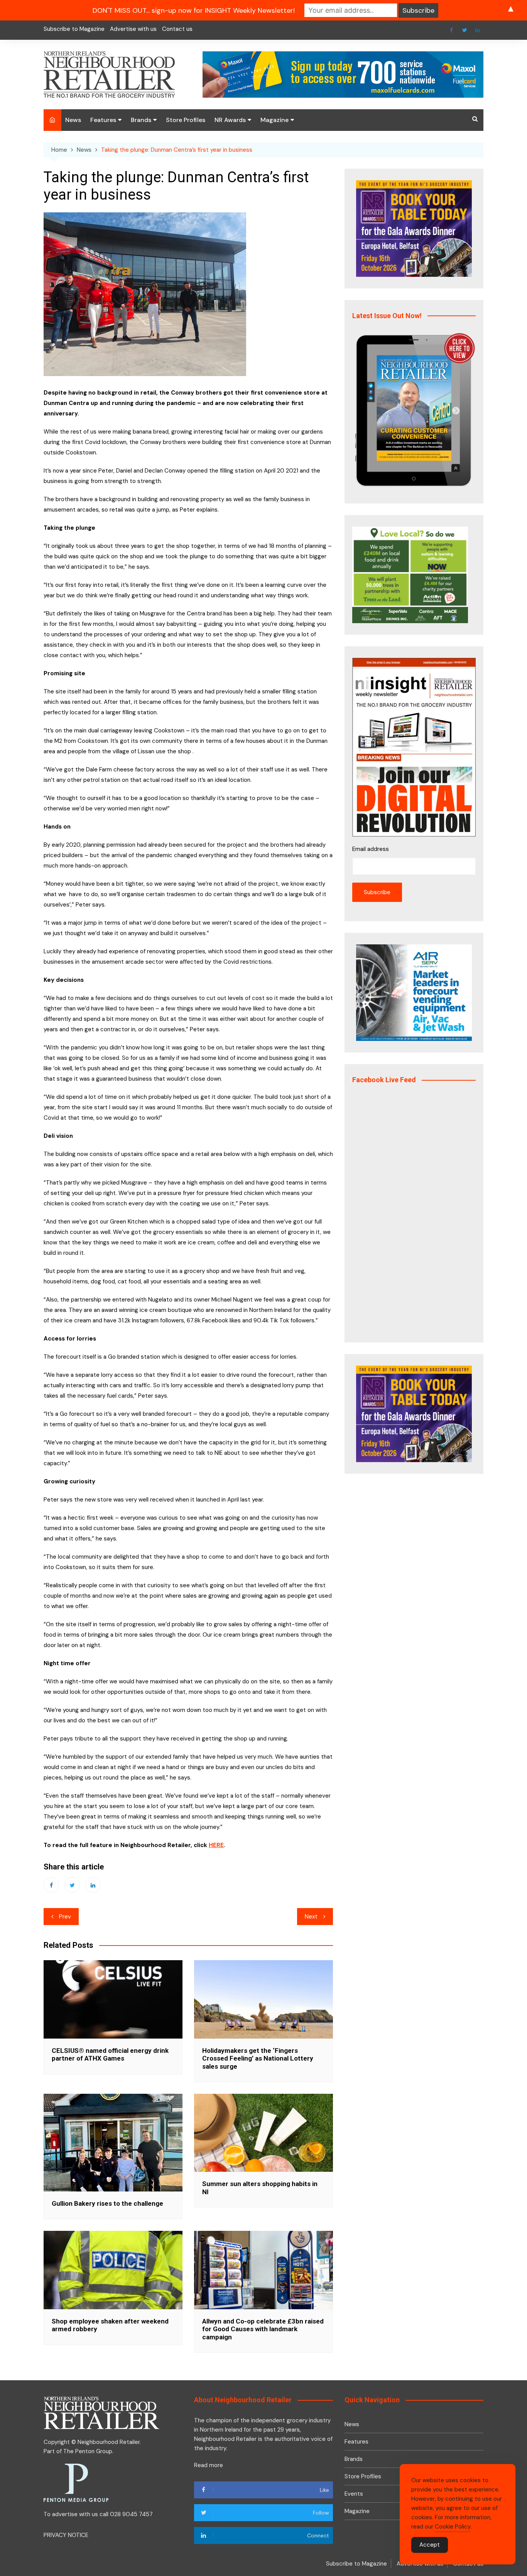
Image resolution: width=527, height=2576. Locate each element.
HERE (216, 1845)
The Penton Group (88, 2451)
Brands (141, 120)
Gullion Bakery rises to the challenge (107, 2203)
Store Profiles (186, 120)
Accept (430, 2545)
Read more (209, 2465)
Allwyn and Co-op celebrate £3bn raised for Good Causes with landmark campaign (263, 2329)
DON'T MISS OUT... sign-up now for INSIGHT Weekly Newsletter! (194, 10)
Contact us (177, 29)
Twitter (465, 30)
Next (311, 1917)
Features (103, 120)
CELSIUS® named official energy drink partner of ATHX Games (110, 2054)
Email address (371, 849)
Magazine (274, 120)
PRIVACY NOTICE (66, 2535)
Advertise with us (133, 29)
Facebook (451, 30)
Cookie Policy (453, 2527)
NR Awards (230, 120)
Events (354, 2494)
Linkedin (478, 30)
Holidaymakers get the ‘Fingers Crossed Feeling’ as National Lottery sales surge (258, 2058)
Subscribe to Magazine (74, 29)
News (73, 120)
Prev (65, 1917)
